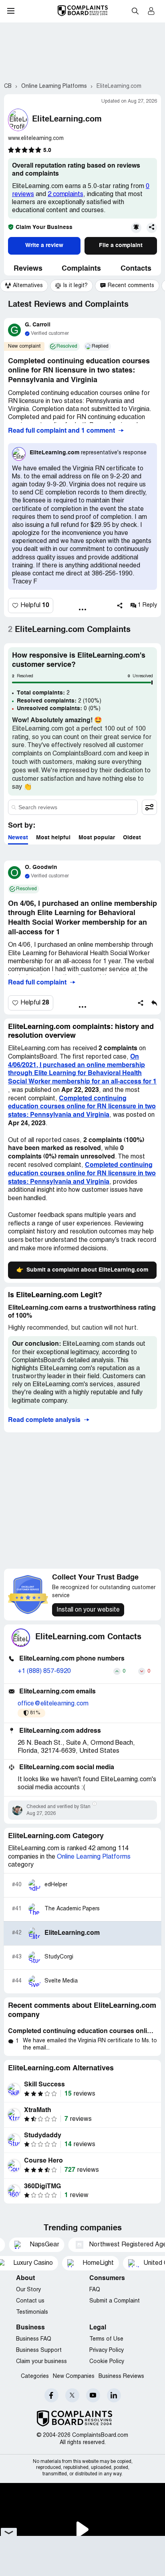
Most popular (97, 838)
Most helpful (53, 838)
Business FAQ (34, 2339)
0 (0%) (59, 709)
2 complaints (65, 194)
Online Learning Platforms (94, 1857)
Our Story (28, 2290)
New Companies (74, 2377)
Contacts (136, 269)
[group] (24, 286)
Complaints (81, 269)
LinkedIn (114, 2395)
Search (135, 11)
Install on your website (88, 1610)
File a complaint (121, 245)
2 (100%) (59, 701)
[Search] (73, 807)
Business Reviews (121, 2377)
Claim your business (41, 2362)
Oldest (132, 838)
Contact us (30, 2301)
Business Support (39, 2350)
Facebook (51, 2395)
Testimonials (32, 2312)
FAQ (95, 2290)
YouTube (93, 2395)
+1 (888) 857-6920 (44, 1671)
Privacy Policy (107, 2350)
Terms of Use (106, 2339)
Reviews (28, 269)
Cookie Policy (107, 2362)
